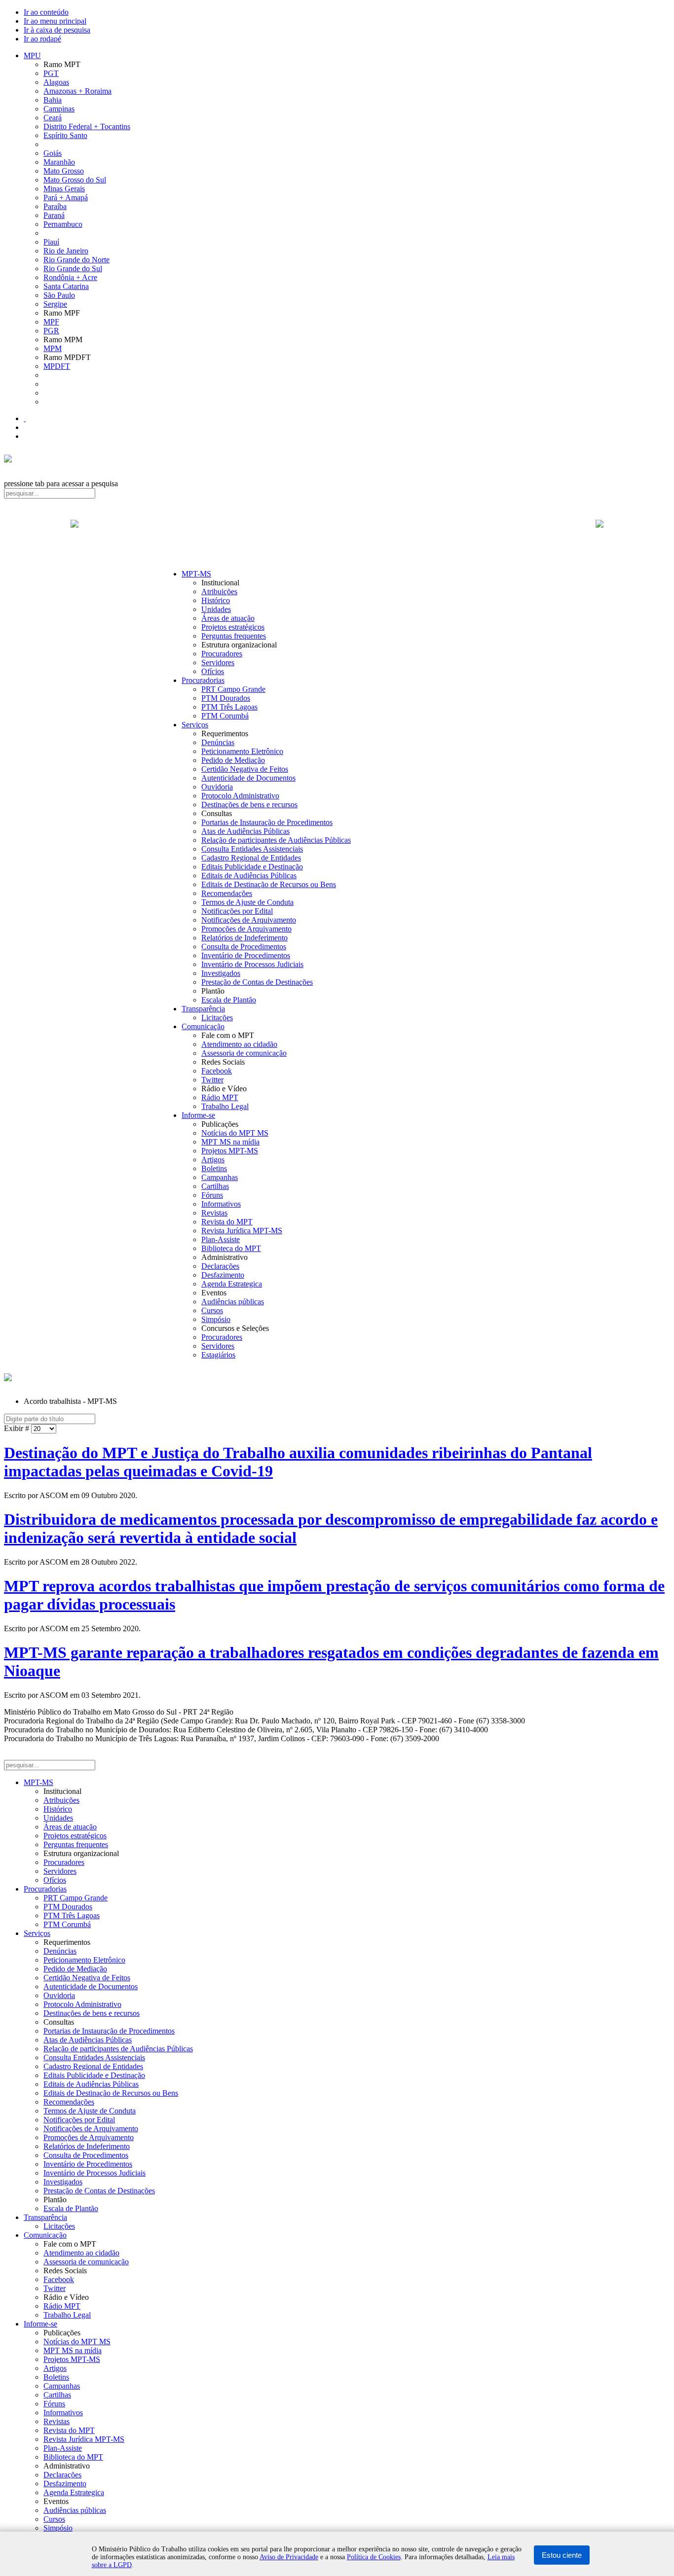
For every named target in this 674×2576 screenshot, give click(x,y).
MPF (51, 322)
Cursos (212, 1310)
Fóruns (212, 1195)
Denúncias (218, 742)
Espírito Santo (65, 135)
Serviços (195, 725)
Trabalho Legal (225, 1106)
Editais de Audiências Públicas (249, 876)
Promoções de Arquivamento (246, 929)
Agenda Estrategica (232, 1284)
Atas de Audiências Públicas (245, 831)
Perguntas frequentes (234, 636)
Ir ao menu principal (55, 21)
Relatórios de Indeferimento (244, 938)
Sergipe (55, 304)
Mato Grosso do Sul (75, 180)
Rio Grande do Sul (73, 268)
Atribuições (219, 591)
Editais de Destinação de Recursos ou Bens (269, 884)
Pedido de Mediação (233, 760)
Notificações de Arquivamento (249, 920)
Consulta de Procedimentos (244, 947)
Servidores (218, 662)
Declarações (220, 1266)
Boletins (214, 1168)
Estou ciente (562, 2555)
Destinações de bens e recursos (249, 805)
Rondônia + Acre (70, 277)
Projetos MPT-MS (230, 1151)
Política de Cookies (374, 2557)
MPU (32, 55)
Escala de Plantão (229, 1000)
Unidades (216, 609)
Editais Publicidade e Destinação (252, 867)
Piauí (51, 242)
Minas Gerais (64, 189)
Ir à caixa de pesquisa (57, 30)
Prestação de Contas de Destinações (257, 982)
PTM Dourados (226, 698)
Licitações (217, 1018)
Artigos (213, 1160)
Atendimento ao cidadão (239, 1044)
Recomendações (227, 893)
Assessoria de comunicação (244, 1053)
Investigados (221, 973)
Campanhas (220, 1177)
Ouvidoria (217, 787)
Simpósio (216, 1319)
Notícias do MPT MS (235, 1133)
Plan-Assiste (221, 1239)
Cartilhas (215, 1186)
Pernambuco (63, 224)
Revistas (214, 1213)
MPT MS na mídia (230, 1142)
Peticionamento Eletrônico (242, 751)
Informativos (221, 1204)
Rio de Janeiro (66, 251)
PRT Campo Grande (233, 689)
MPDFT (57, 366)
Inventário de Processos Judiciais (252, 964)
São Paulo (59, 295)
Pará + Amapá (66, 197)
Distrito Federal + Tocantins (87, 126)
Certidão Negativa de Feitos (245, 769)
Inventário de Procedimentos (246, 955)
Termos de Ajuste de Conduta (247, 902)
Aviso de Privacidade (289, 2557)
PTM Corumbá (225, 716)
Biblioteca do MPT (231, 1248)
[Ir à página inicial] (337, 535)
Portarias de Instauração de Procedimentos (267, 822)
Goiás (53, 153)
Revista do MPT (227, 1222)
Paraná (54, 215)
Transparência (203, 1009)
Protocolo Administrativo (240, 796)
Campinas (59, 109)
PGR (51, 331)
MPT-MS (196, 574)
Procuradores (222, 654)
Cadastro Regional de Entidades (251, 858)
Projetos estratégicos (233, 627)
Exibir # (18, 1428)
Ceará (53, 118)
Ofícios (213, 671)
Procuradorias (203, 680)
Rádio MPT (220, 1097)
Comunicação (203, 1026)
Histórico (216, 600)
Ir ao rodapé (42, 39)
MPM (53, 348)
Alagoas (56, 82)
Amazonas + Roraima (77, 91)
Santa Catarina (66, 286)
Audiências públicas (233, 1302)
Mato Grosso (64, 171)
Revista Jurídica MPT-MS (242, 1231)
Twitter (212, 1080)
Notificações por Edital (237, 911)
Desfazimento (223, 1275)
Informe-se (198, 1115)
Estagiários (218, 1355)
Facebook (217, 1071)
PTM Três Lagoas (229, 707)
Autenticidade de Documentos (248, 778)
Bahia (53, 100)
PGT (51, 73)
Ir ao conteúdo (46, 12)
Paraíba (55, 206)
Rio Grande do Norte (76, 260)
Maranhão (59, 162)
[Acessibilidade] (25, 418)
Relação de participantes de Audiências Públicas (276, 840)
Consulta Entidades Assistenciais (252, 849)
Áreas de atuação (228, 618)
